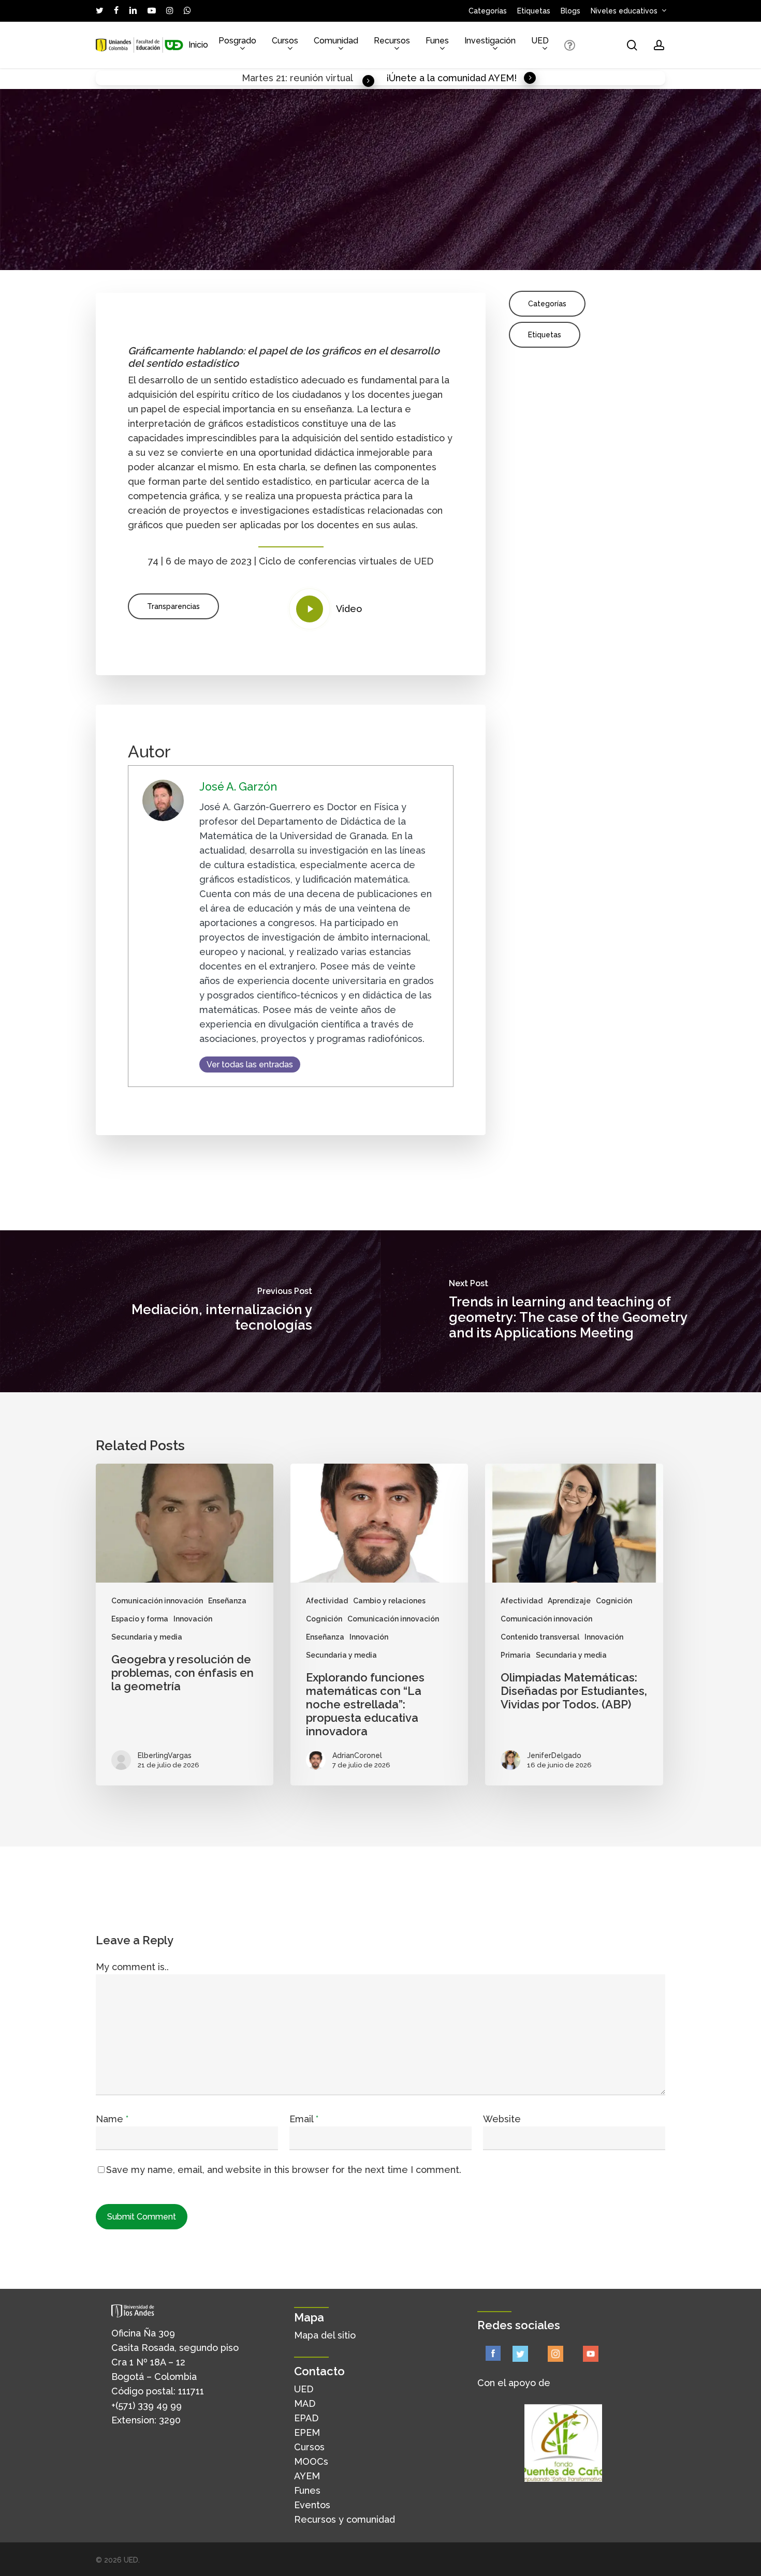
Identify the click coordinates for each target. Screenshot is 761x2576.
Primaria (516, 1655)
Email (304, 2119)
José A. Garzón (238, 787)
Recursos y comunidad (345, 2519)
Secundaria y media (147, 1637)
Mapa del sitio (325, 2335)
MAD (305, 2403)
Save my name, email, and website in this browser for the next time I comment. (284, 2170)
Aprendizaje (569, 1601)
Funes (307, 2490)
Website (502, 2119)
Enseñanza (227, 1601)
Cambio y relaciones (389, 1601)
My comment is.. (132, 1967)
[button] (173, 606)
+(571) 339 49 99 (147, 2406)
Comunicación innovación (157, 1601)
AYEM (307, 2476)
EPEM (307, 2432)
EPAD (306, 2418)
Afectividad (327, 1601)
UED (304, 2389)
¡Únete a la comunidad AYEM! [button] (451, 78)
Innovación (193, 1619)
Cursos (309, 2447)
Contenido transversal (540, 1637)
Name (112, 2119)
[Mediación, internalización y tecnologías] (190, 1311)
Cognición (324, 1619)
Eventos (312, 2505)
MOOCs (311, 2461)
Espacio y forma (140, 1619)
